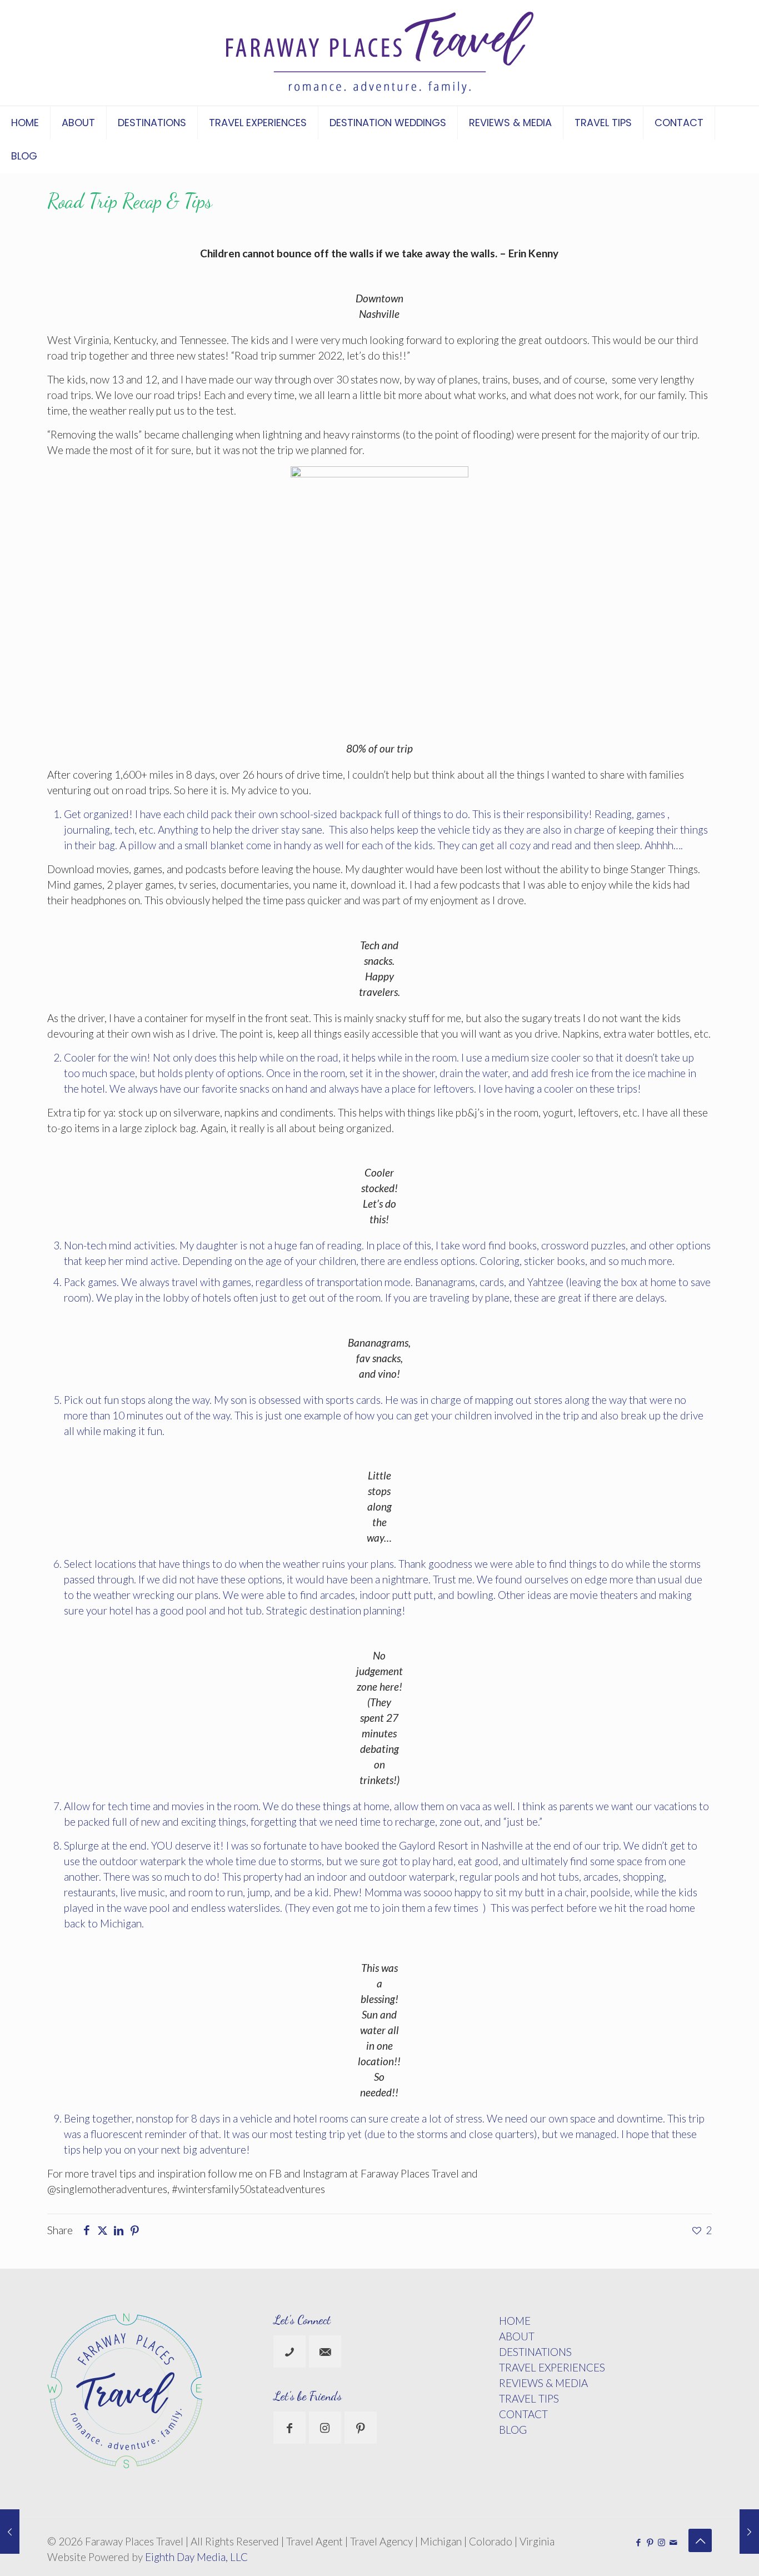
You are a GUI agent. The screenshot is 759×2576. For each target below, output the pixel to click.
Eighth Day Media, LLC (196, 2557)
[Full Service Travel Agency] (380, 53)
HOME (515, 2321)
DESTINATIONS (535, 2352)
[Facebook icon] (638, 2542)
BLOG (513, 2430)
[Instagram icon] (661, 2542)
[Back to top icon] (700, 2540)
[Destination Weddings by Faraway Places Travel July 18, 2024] (749, 2532)
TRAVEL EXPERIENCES (552, 2367)
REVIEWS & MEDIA (543, 2383)
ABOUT (517, 2336)
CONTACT (523, 2414)
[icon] (673, 2542)
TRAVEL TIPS (529, 2398)
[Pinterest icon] (650, 2542)
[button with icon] (289, 2351)
